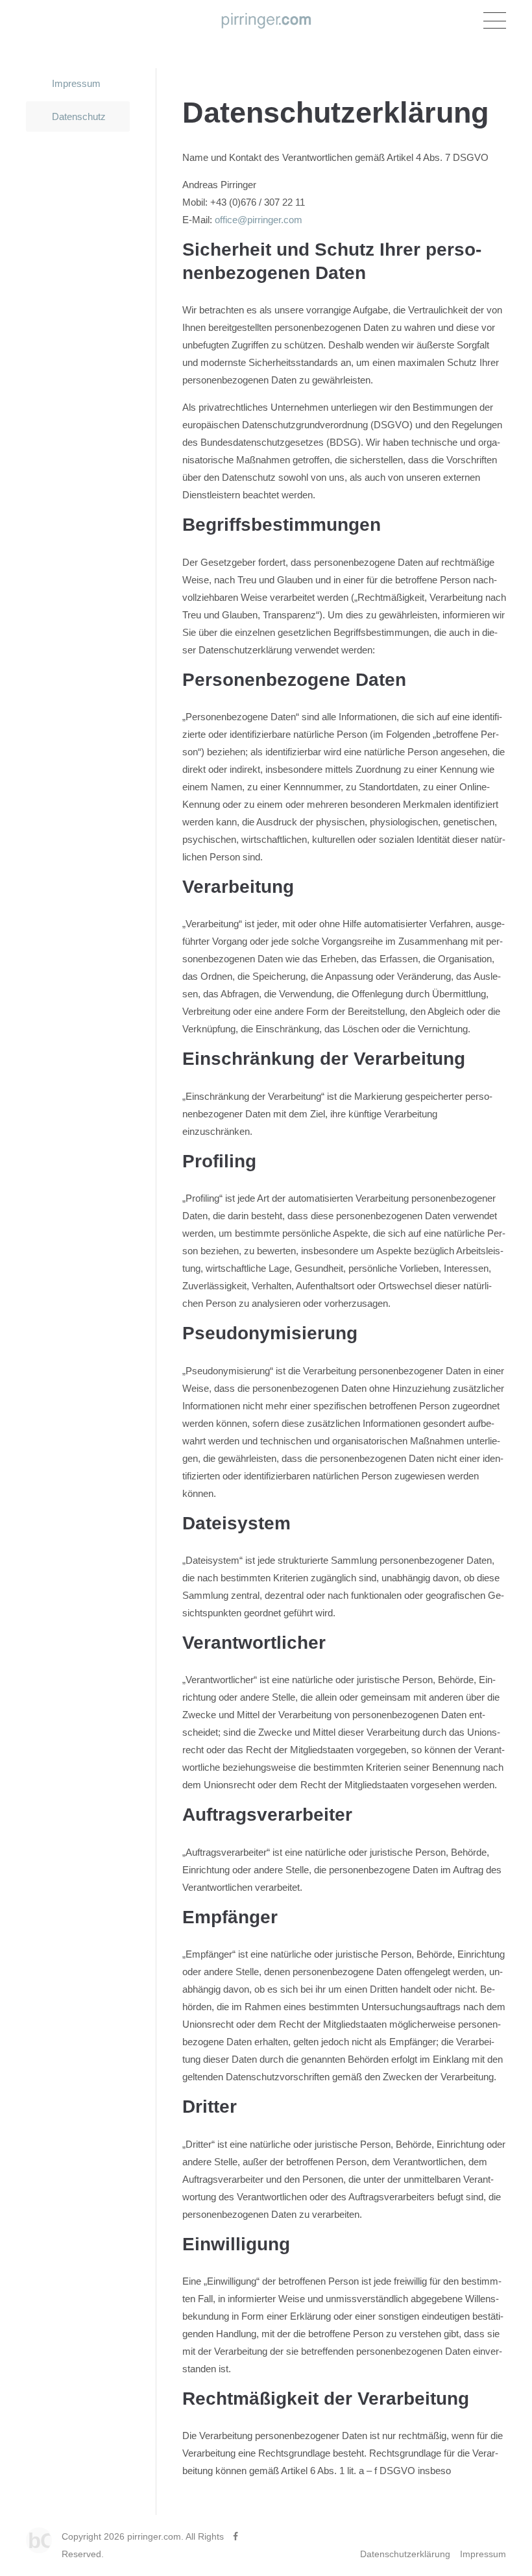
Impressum (76, 83)
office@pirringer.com (257, 220)
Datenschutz (79, 116)
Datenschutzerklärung (405, 2554)
